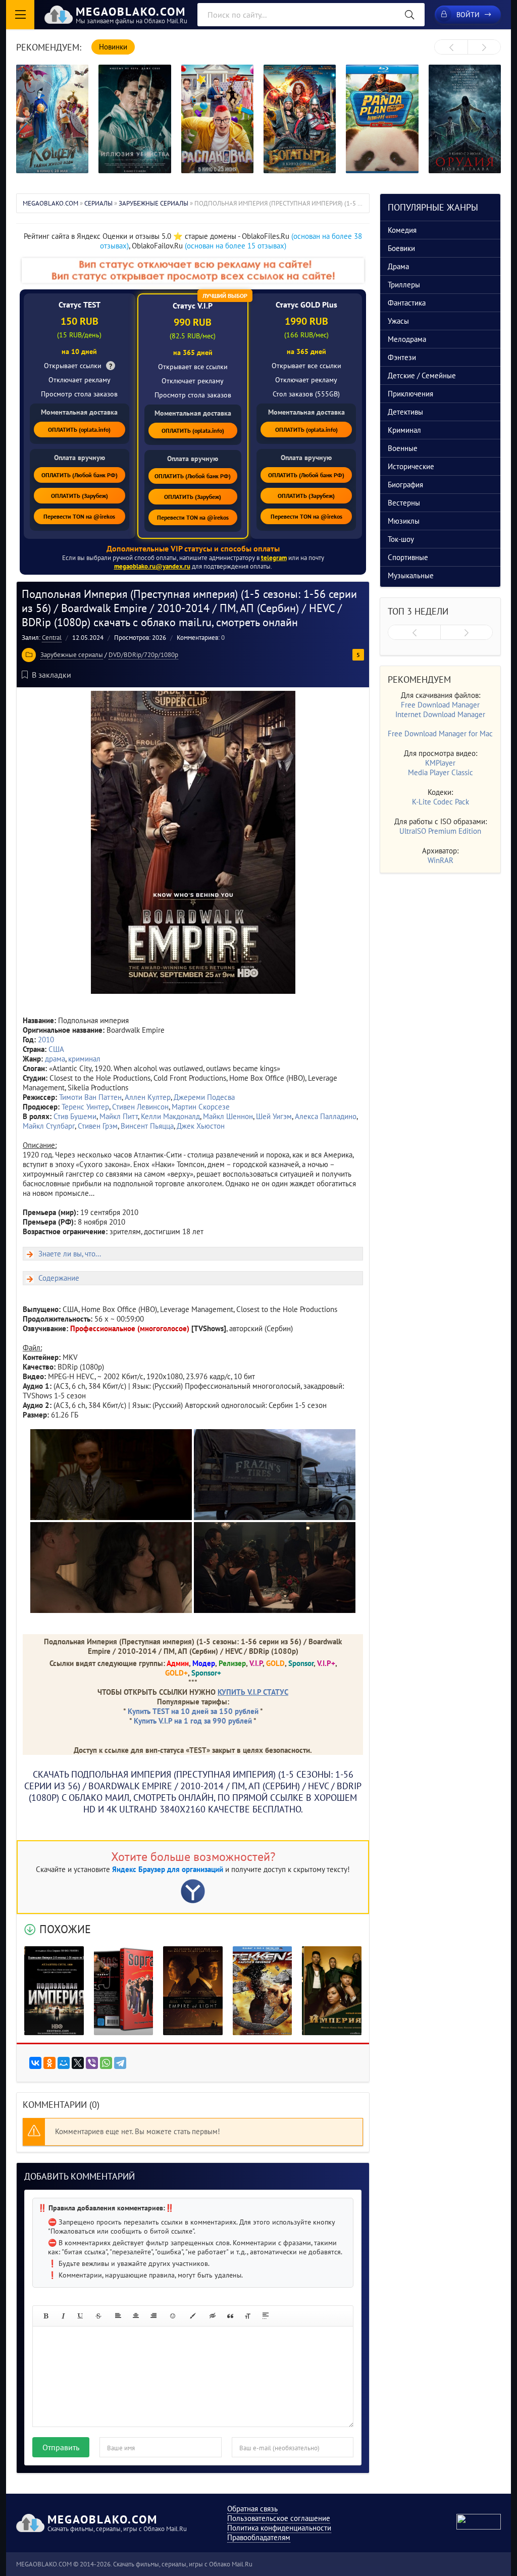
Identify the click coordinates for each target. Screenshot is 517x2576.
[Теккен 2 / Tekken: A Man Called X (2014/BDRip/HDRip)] (263, 1991)
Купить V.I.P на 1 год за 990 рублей (193, 1721)
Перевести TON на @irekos (79, 516)
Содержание (59, 1278)
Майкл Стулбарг (49, 1126)
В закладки (51, 675)
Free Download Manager (440, 705)
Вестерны (404, 503)
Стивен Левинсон (140, 1107)
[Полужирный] (45, 2316)
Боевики (401, 248)
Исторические (411, 466)
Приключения (410, 394)
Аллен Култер (148, 1097)
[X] (78, 2063)
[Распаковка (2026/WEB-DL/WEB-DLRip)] (217, 119)
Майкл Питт (119, 1116)
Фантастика (407, 303)
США (56, 1049)
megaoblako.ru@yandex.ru (152, 566)
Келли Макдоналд (170, 1116)
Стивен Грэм (98, 1126)
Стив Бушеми (75, 1116)
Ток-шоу (401, 539)
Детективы (405, 412)
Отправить (61, 2447)
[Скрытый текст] (213, 2316)
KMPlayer (440, 763)
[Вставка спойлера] (266, 2316)
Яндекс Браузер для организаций (168, 1869)
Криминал (404, 430)
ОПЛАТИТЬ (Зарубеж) (80, 496)
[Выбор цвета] (193, 2316)
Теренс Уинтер (85, 1107)
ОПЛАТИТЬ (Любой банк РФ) (80, 475)
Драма (398, 266)
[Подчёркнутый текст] (81, 2316)
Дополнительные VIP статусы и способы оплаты (193, 548)
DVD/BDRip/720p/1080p (143, 655)
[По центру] (136, 2316)
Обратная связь (252, 2509)
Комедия (402, 230)
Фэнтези (402, 357)
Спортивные (408, 557)
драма (55, 1059)
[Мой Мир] (64, 2063)
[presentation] (451, 47)
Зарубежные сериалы (72, 655)
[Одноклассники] (49, 2063)
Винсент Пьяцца (147, 1126)
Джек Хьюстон (201, 1126)
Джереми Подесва (204, 1097)
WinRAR (441, 860)
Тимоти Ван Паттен (90, 1097)
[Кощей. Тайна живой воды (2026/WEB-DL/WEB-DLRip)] (52, 119)
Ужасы (398, 321)
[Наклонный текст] (63, 2316)
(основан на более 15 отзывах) (236, 246)
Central (52, 638)
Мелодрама (407, 339)
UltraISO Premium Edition (440, 831)
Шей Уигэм (274, 1116)
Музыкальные (411, 575)
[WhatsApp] (106, 2063)
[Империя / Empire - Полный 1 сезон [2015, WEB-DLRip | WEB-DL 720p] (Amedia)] (332, 1991)
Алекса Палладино (326, 1116)
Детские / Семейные (422, 375)
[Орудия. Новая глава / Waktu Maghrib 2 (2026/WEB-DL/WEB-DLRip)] (465, 119)
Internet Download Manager (440, 714)
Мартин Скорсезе (201, 1107)
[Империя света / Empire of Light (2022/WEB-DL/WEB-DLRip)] (193, 1991)
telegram (274, 558)
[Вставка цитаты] (230, 2316)
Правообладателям (259, 2537)
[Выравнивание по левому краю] (118, 2316)
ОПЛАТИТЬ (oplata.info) (79, 430)
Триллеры (404, 285)
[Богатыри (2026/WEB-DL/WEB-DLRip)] (300, 119)
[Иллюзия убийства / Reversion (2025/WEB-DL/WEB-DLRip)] (135, 119)
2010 (46, 1040)
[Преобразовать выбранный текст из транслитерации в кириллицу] (248, 2316)
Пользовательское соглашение (279, 2518)
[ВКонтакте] (35, 2063)
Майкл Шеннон (228, 1116)
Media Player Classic (441, 772)
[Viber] (92, 2063)
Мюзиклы (404, 521)
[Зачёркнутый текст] (98, 2316)
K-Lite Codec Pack (441, 802)
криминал (84, 1059)
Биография (405, 485)
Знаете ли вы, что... (70, 1254)
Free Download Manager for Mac (440, 734)
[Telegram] (120, 2063)
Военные (403, 448)
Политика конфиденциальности (279, 2528)
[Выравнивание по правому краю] (153, 2316)
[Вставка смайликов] (173, 2316)
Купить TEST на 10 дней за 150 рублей (193, 1711)
